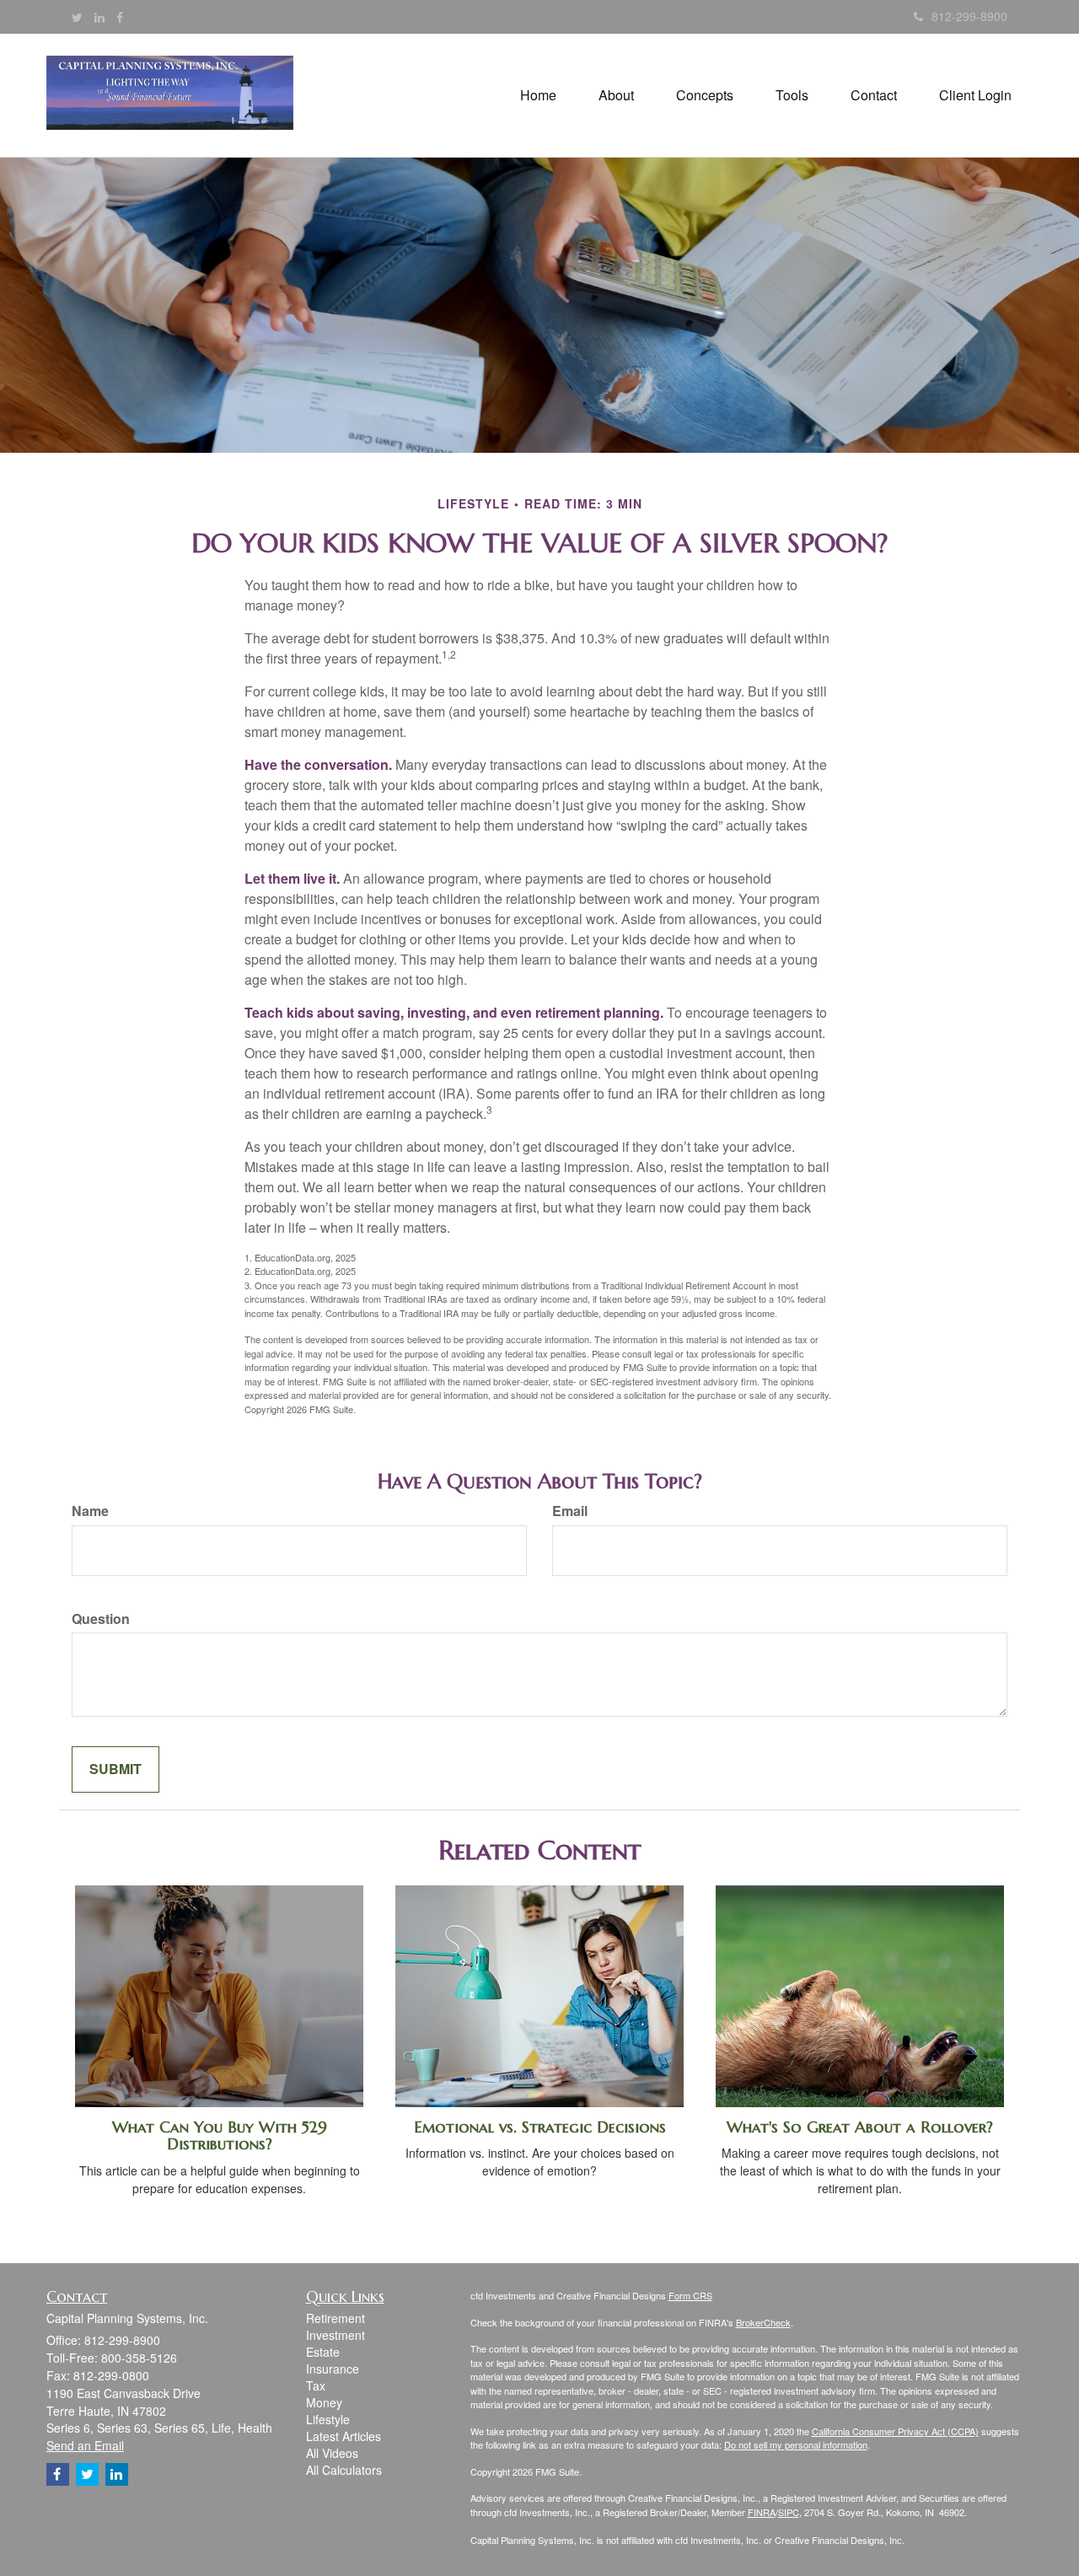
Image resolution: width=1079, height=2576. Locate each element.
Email (570, 1511)
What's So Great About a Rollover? (860, 2127)
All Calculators (344, 2470)
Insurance (333, 2369)
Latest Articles (344, 2436)
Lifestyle (328, 2419)
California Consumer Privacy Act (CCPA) (895, 2431)
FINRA (762, 2512)
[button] (616, 95)
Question (101, 1619)
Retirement (336, 2318)
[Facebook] (120, 17)
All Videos (332, 2453)
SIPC (789, 2512)
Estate (323, 2352)
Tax (316, 2385)
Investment (336, 2335)
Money (324, 2402)
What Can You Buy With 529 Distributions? (220, 2136)
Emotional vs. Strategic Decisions (540, 2127)
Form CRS (690, 2295)
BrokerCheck (763, 2322)
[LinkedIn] (99, 17)
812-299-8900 (969, 16)
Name (90, 1511)
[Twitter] (77, 17)
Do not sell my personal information (796, 2444)
